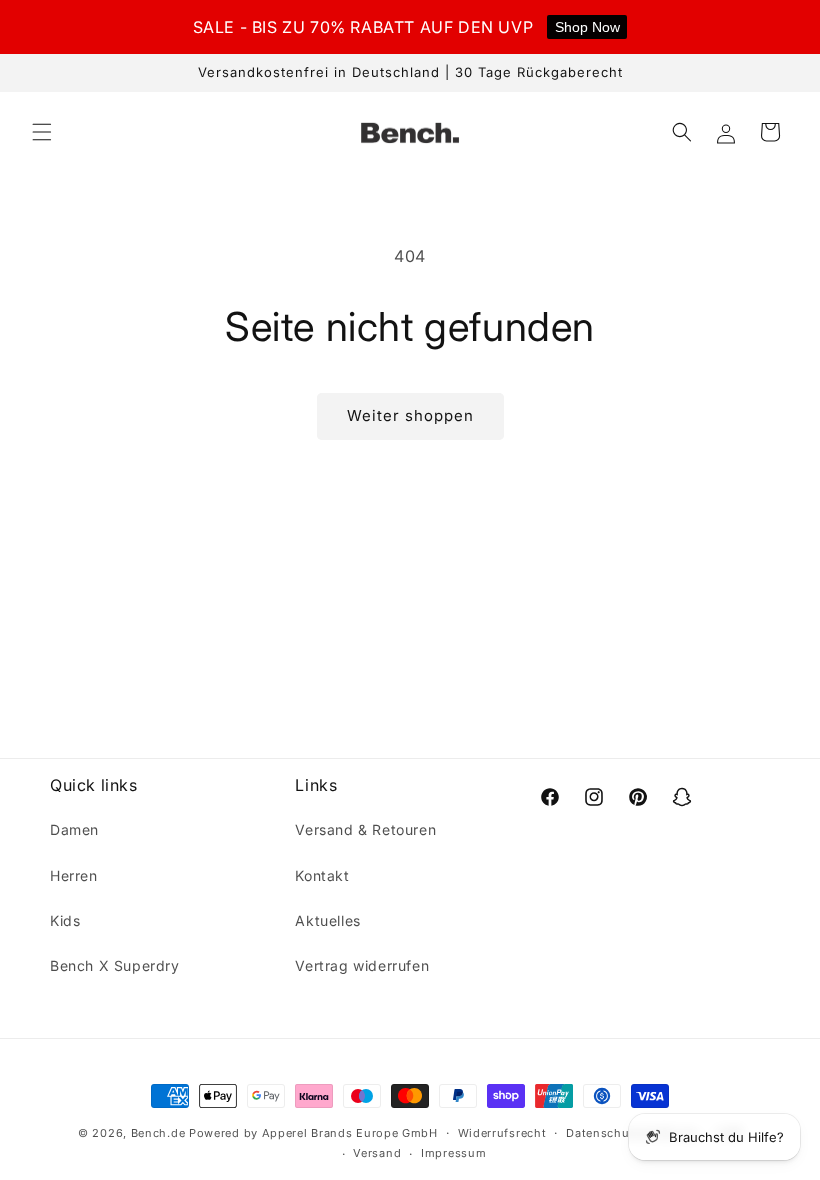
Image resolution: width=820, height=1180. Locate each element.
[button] (42, 132)
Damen (74, 829)
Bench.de (158, 1133)
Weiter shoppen (410, 415)
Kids (65, 920)
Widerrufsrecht (502, 1133)
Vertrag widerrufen (362, 965)
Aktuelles (327, 920)
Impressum (453, 1153)
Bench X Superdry (115, 965)
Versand (377, 1153)
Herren (74, 875)
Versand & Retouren (365, 829)
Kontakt (322, 875)
